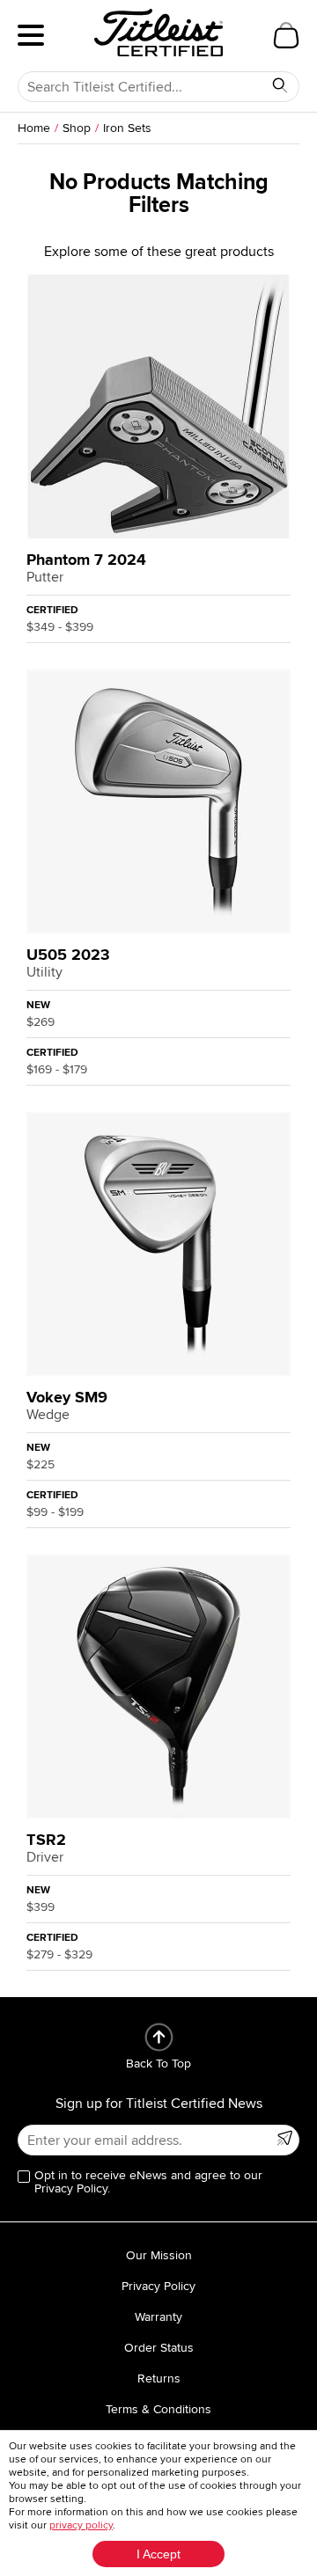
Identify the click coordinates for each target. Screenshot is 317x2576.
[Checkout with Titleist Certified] (286, 35)
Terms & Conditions (158, 2409)
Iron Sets (127, 128)
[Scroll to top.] (159, 2037)
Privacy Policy (158, 2286)
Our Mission (159, 2255)
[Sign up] (284, 2138)
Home (34, 128)
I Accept (158, 2554)
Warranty (158, 2317)
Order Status (159, 2348)
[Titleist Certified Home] (158, 33)
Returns (159, 2378)
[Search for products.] (280, 85)
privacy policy (81, 2525)
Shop (77, 128)
